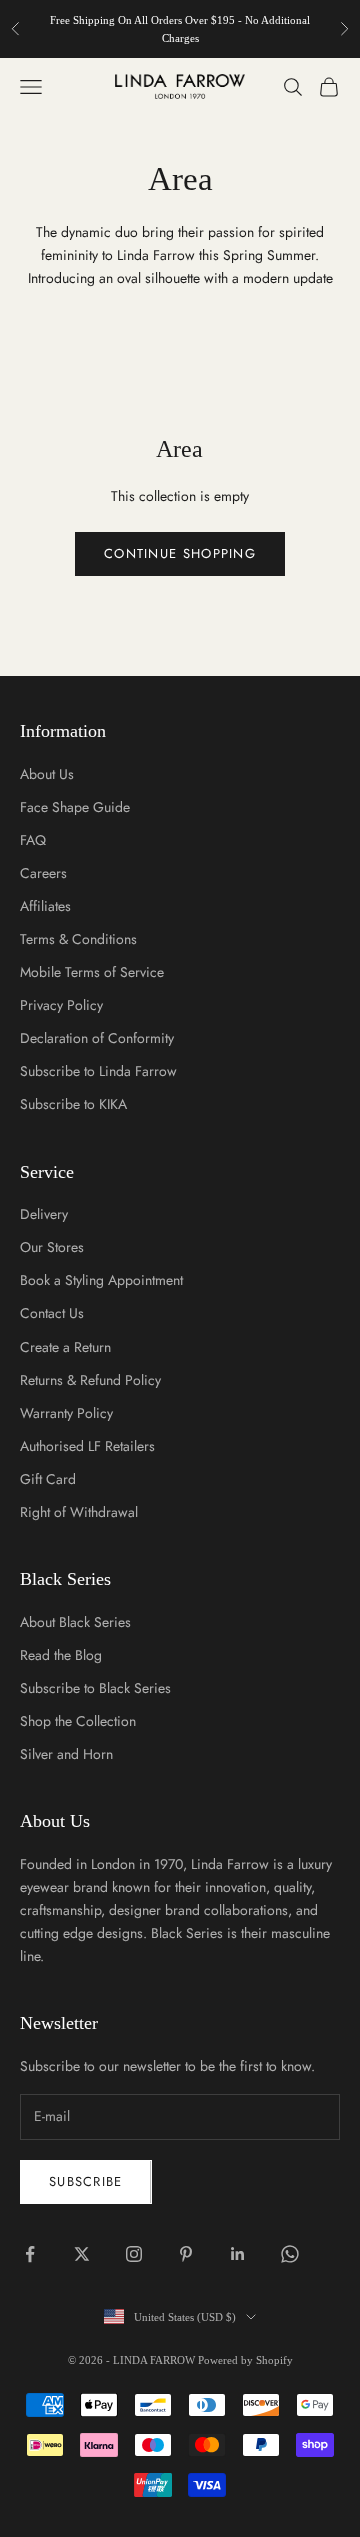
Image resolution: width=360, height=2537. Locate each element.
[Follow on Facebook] (30, 2254)
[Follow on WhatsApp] (290, 2254)
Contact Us (52, 1313)
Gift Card (48, 1479)
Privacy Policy (61, 1005)
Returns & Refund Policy (90, 1380)
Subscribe (86, 2181)
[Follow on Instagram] (134, 2254)
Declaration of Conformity (97, 1038)
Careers (43, 873)
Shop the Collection (78, 1721)
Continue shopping (180, 553)
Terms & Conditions (78, 939)
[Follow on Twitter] (82, 2254)
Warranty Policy (66, 1413)
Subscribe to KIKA (73, 1104)
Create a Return (65, 1347)
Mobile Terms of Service (92, 972)
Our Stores (52, 1247)
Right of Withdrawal (79, 1512)
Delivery (44, 1214)
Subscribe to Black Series (95, 1688)
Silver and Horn (66, 1754)
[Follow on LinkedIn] (238, 2254)
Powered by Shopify (245, 2360)
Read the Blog (61, 1655)
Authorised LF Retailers (87, 1446)
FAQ (33, 840)
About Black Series (75, 1622)
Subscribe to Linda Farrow (98, 1071)
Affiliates (45, 906)
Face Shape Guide (75, 807)
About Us (47, 774)
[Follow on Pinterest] (186, 2254)
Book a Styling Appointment (101, 1280)
